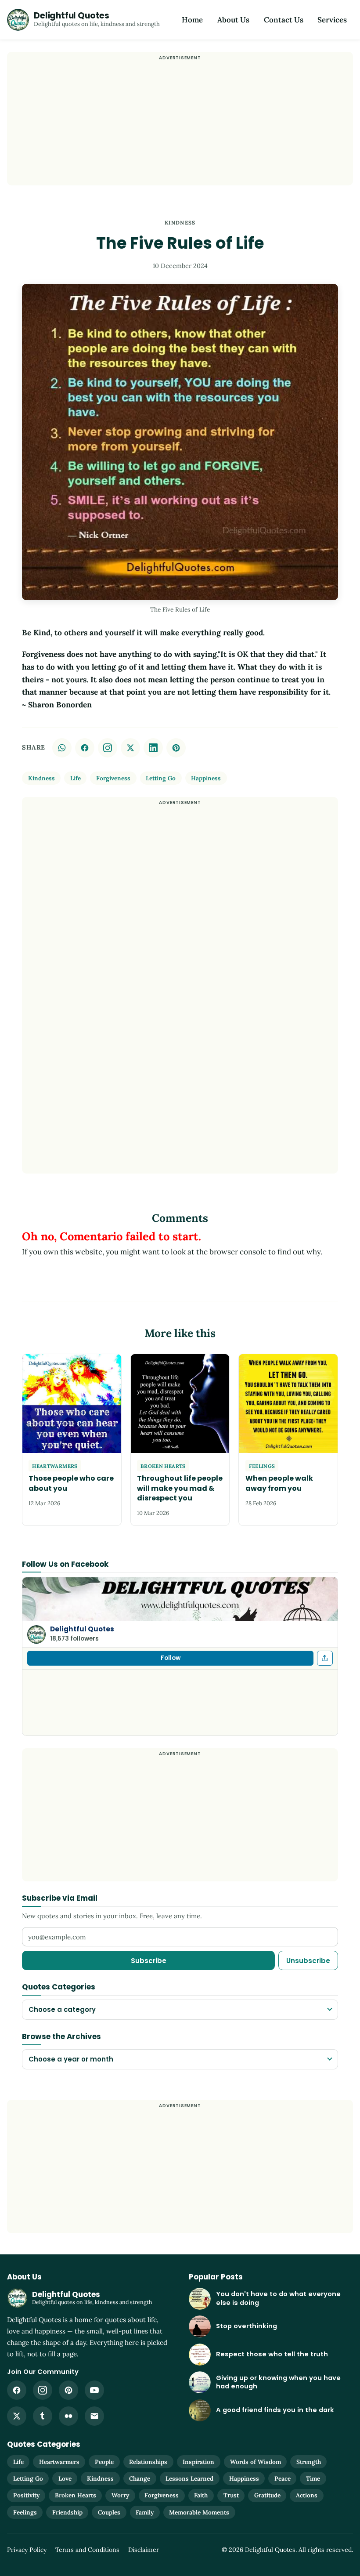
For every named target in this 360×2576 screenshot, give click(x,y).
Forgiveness (113, 778)
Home (192, 20)
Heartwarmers (59, 2462)
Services (332, 20)
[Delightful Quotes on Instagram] (108, 748)
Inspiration (198, 2462)
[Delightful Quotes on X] (17, 2416)
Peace (283, 2478)
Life (76, 778)
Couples (109, 2512)
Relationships (148, 2462)
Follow (171, 1658)
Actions (307, 2495)
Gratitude (267, 2495)
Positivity (26, 2495)
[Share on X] (130, 748)
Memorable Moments (199, 2512)
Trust (231, 2495)
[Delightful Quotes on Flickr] (68, 2416)
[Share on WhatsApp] (62, 748)
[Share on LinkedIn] (153, 748)
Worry (120, 2495)
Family (145, 2512)
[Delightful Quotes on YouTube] (94, 2390)
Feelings (25, 2512)
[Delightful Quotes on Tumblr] (43, 2416)
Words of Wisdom (256, 2462)
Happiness (206, 778)
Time (313, 2478)
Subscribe (149, 1961)
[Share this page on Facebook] (325, 1658)
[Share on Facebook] (85, 748)
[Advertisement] (180, 124)
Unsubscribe (308, 1961)
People (104, 2462)
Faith (201, 2495)
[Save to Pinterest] (176, 748)
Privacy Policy (27, 2550)
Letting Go (161, 778)
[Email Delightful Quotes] (94, 2416)
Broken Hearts (76, 2495)
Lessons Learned (189, 2478)
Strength (309, 2462)
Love (65, 2478)
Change (140, 2478)
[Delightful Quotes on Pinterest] (68, 2390)
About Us (233, 20)
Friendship (67, 2512)
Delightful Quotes (82, 1629)
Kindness (180, 223)
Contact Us (284, 20)
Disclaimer (144, 2550)
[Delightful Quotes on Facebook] (17, 2390)
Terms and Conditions (87, 2550)
